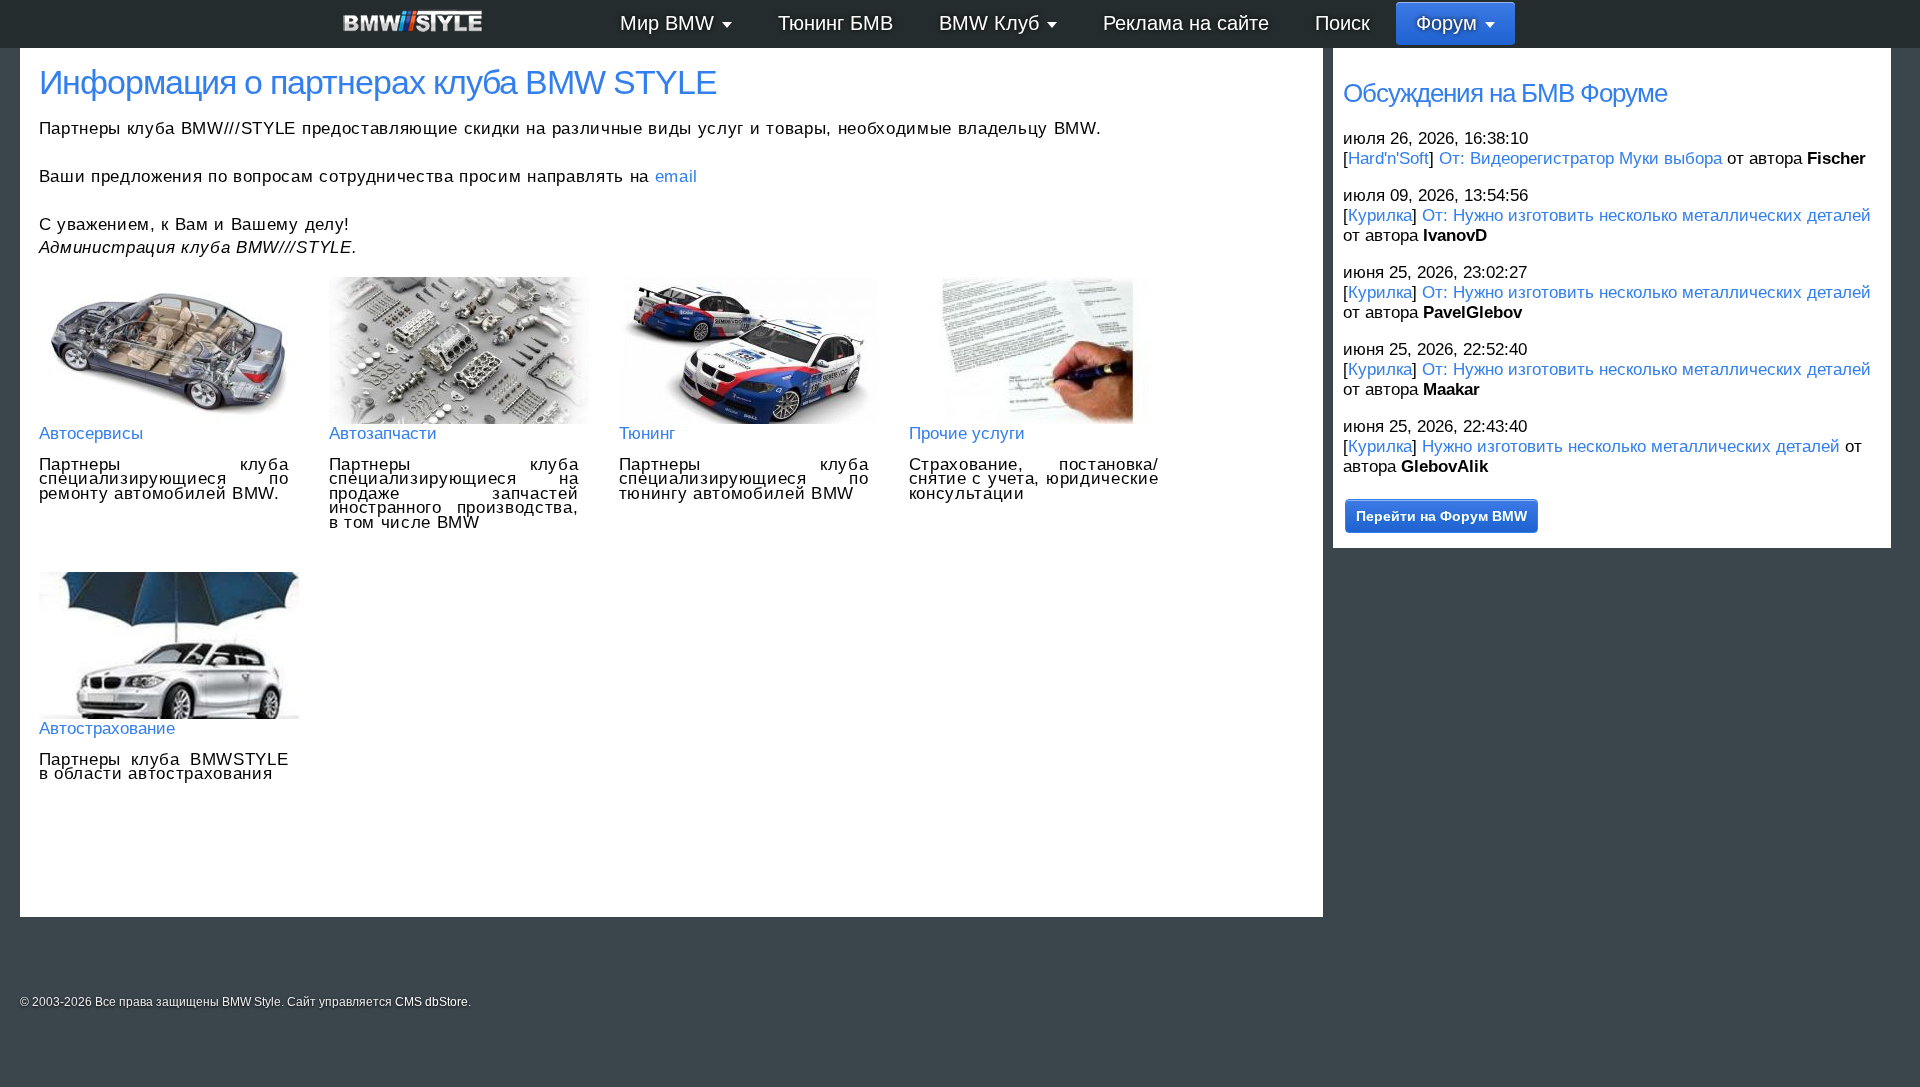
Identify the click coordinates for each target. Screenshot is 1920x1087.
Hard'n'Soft (1388, 158)
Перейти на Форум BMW (1441, 516)
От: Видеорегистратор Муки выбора (1580, 158)
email (676, 176)
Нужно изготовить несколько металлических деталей (1631, 446)
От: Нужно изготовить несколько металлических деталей (1646, 215)
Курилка (1380, 215)
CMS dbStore (431, 1002)
